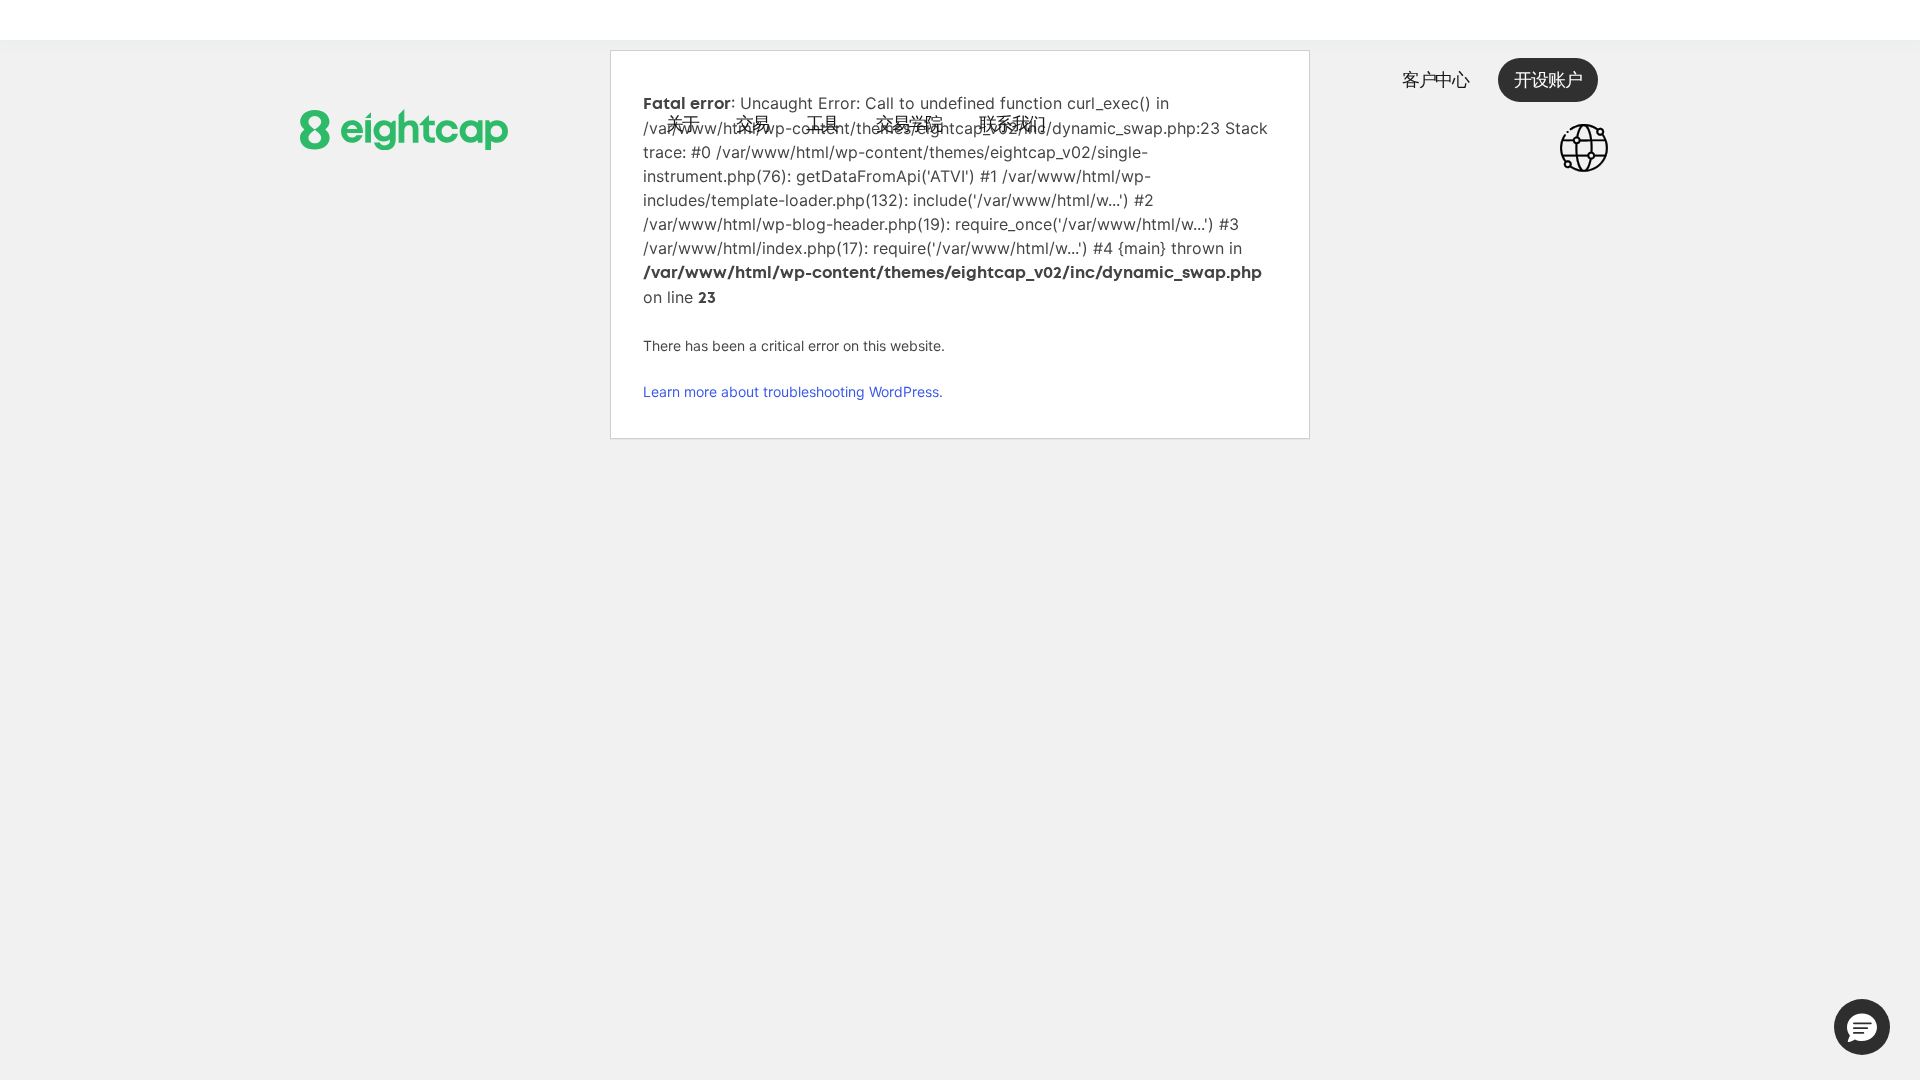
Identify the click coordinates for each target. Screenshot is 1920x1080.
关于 (682, 124)
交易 (752, 124)
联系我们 (1012, 124)
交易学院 (909, 124)
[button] (1862, 1027)
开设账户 (1548, 80)
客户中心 (1435, 80)
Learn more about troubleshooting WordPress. (793, 391)
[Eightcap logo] (404, 128)
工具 (822, 124)
